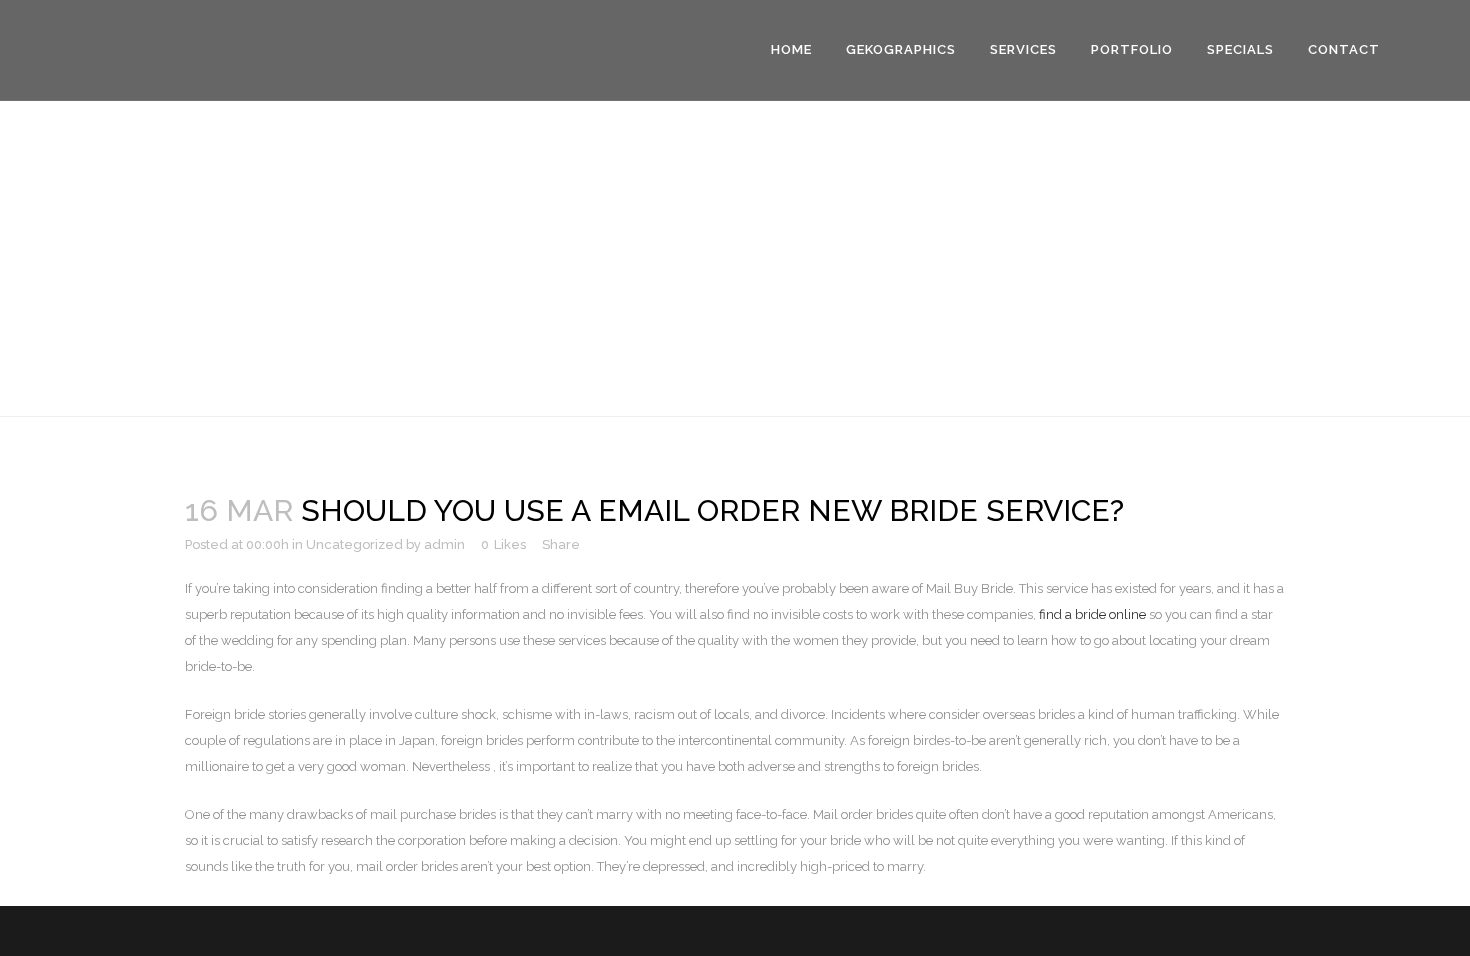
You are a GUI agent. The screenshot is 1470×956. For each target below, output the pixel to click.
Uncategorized (354, 544)
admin (444, 544)
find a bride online (1092, 614)
